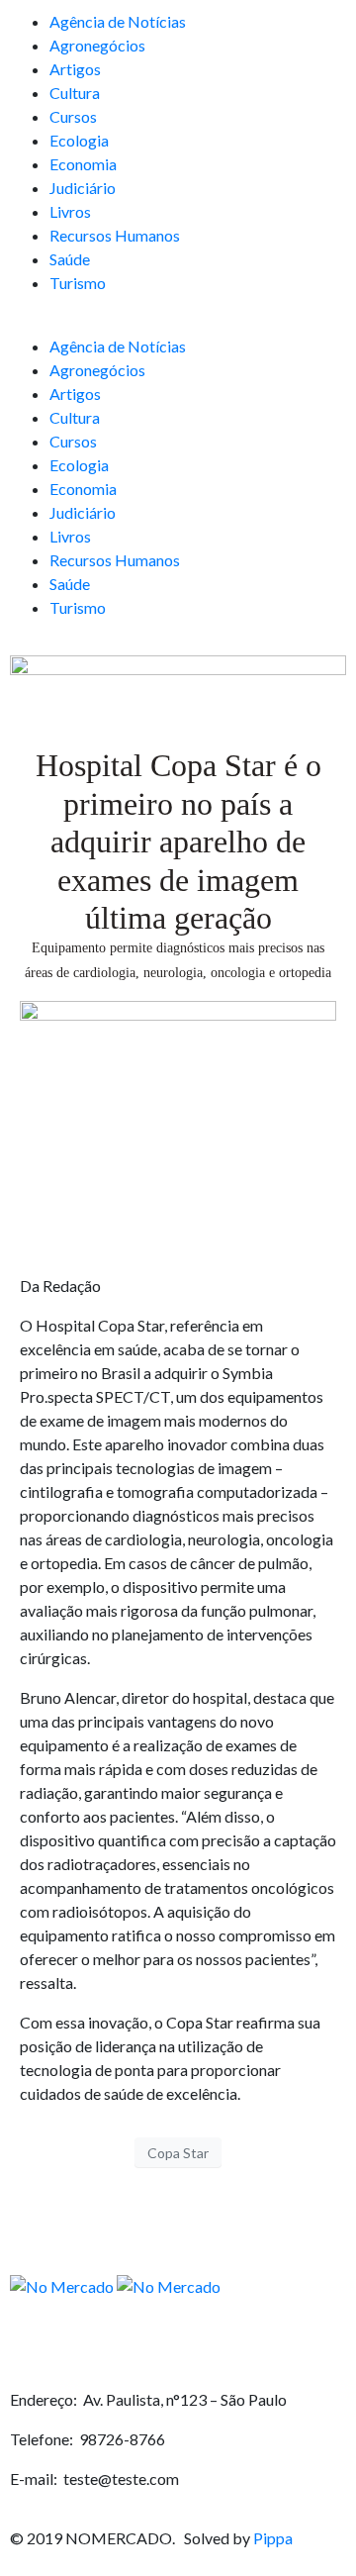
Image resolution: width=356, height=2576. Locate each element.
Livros (70, 211)
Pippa (273, 2538)
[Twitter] (143, 2343)
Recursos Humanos (115, 235)
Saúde (70, 259)
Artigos (75, 69)
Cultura (75, 93)
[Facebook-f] (35, 2343)
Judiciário (83, 188)
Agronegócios (97, 45)
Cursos (73, 116)
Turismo (78, 283)
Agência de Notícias (118, 21)
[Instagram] (89, 2343)
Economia (83, 164)
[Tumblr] (198, 2343)
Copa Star (178, 2153)
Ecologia (79, 140)
